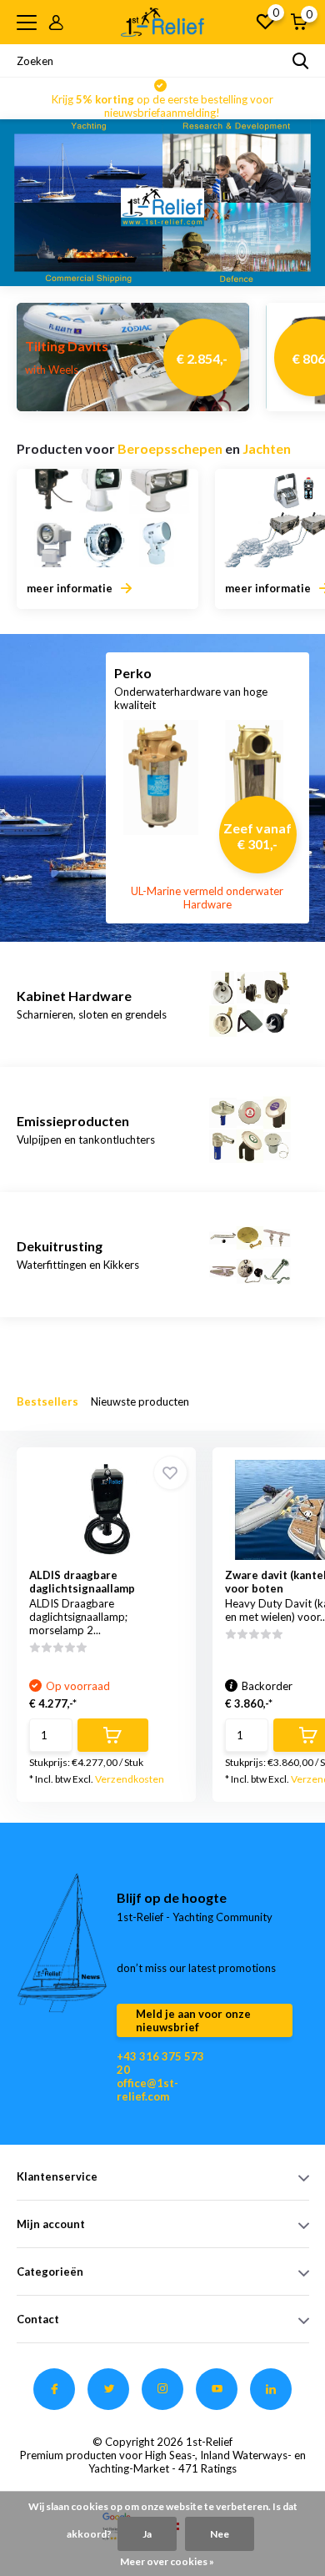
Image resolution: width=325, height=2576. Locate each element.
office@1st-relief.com (147, 2090)
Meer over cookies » (167, 2561)
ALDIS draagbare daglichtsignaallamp (82, 1582)
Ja (147, 2534)
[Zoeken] (301, 61)
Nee (220, 2534)
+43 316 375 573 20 (160, 2063)
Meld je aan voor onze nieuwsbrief (193, 2020)
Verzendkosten (130, 1779)
